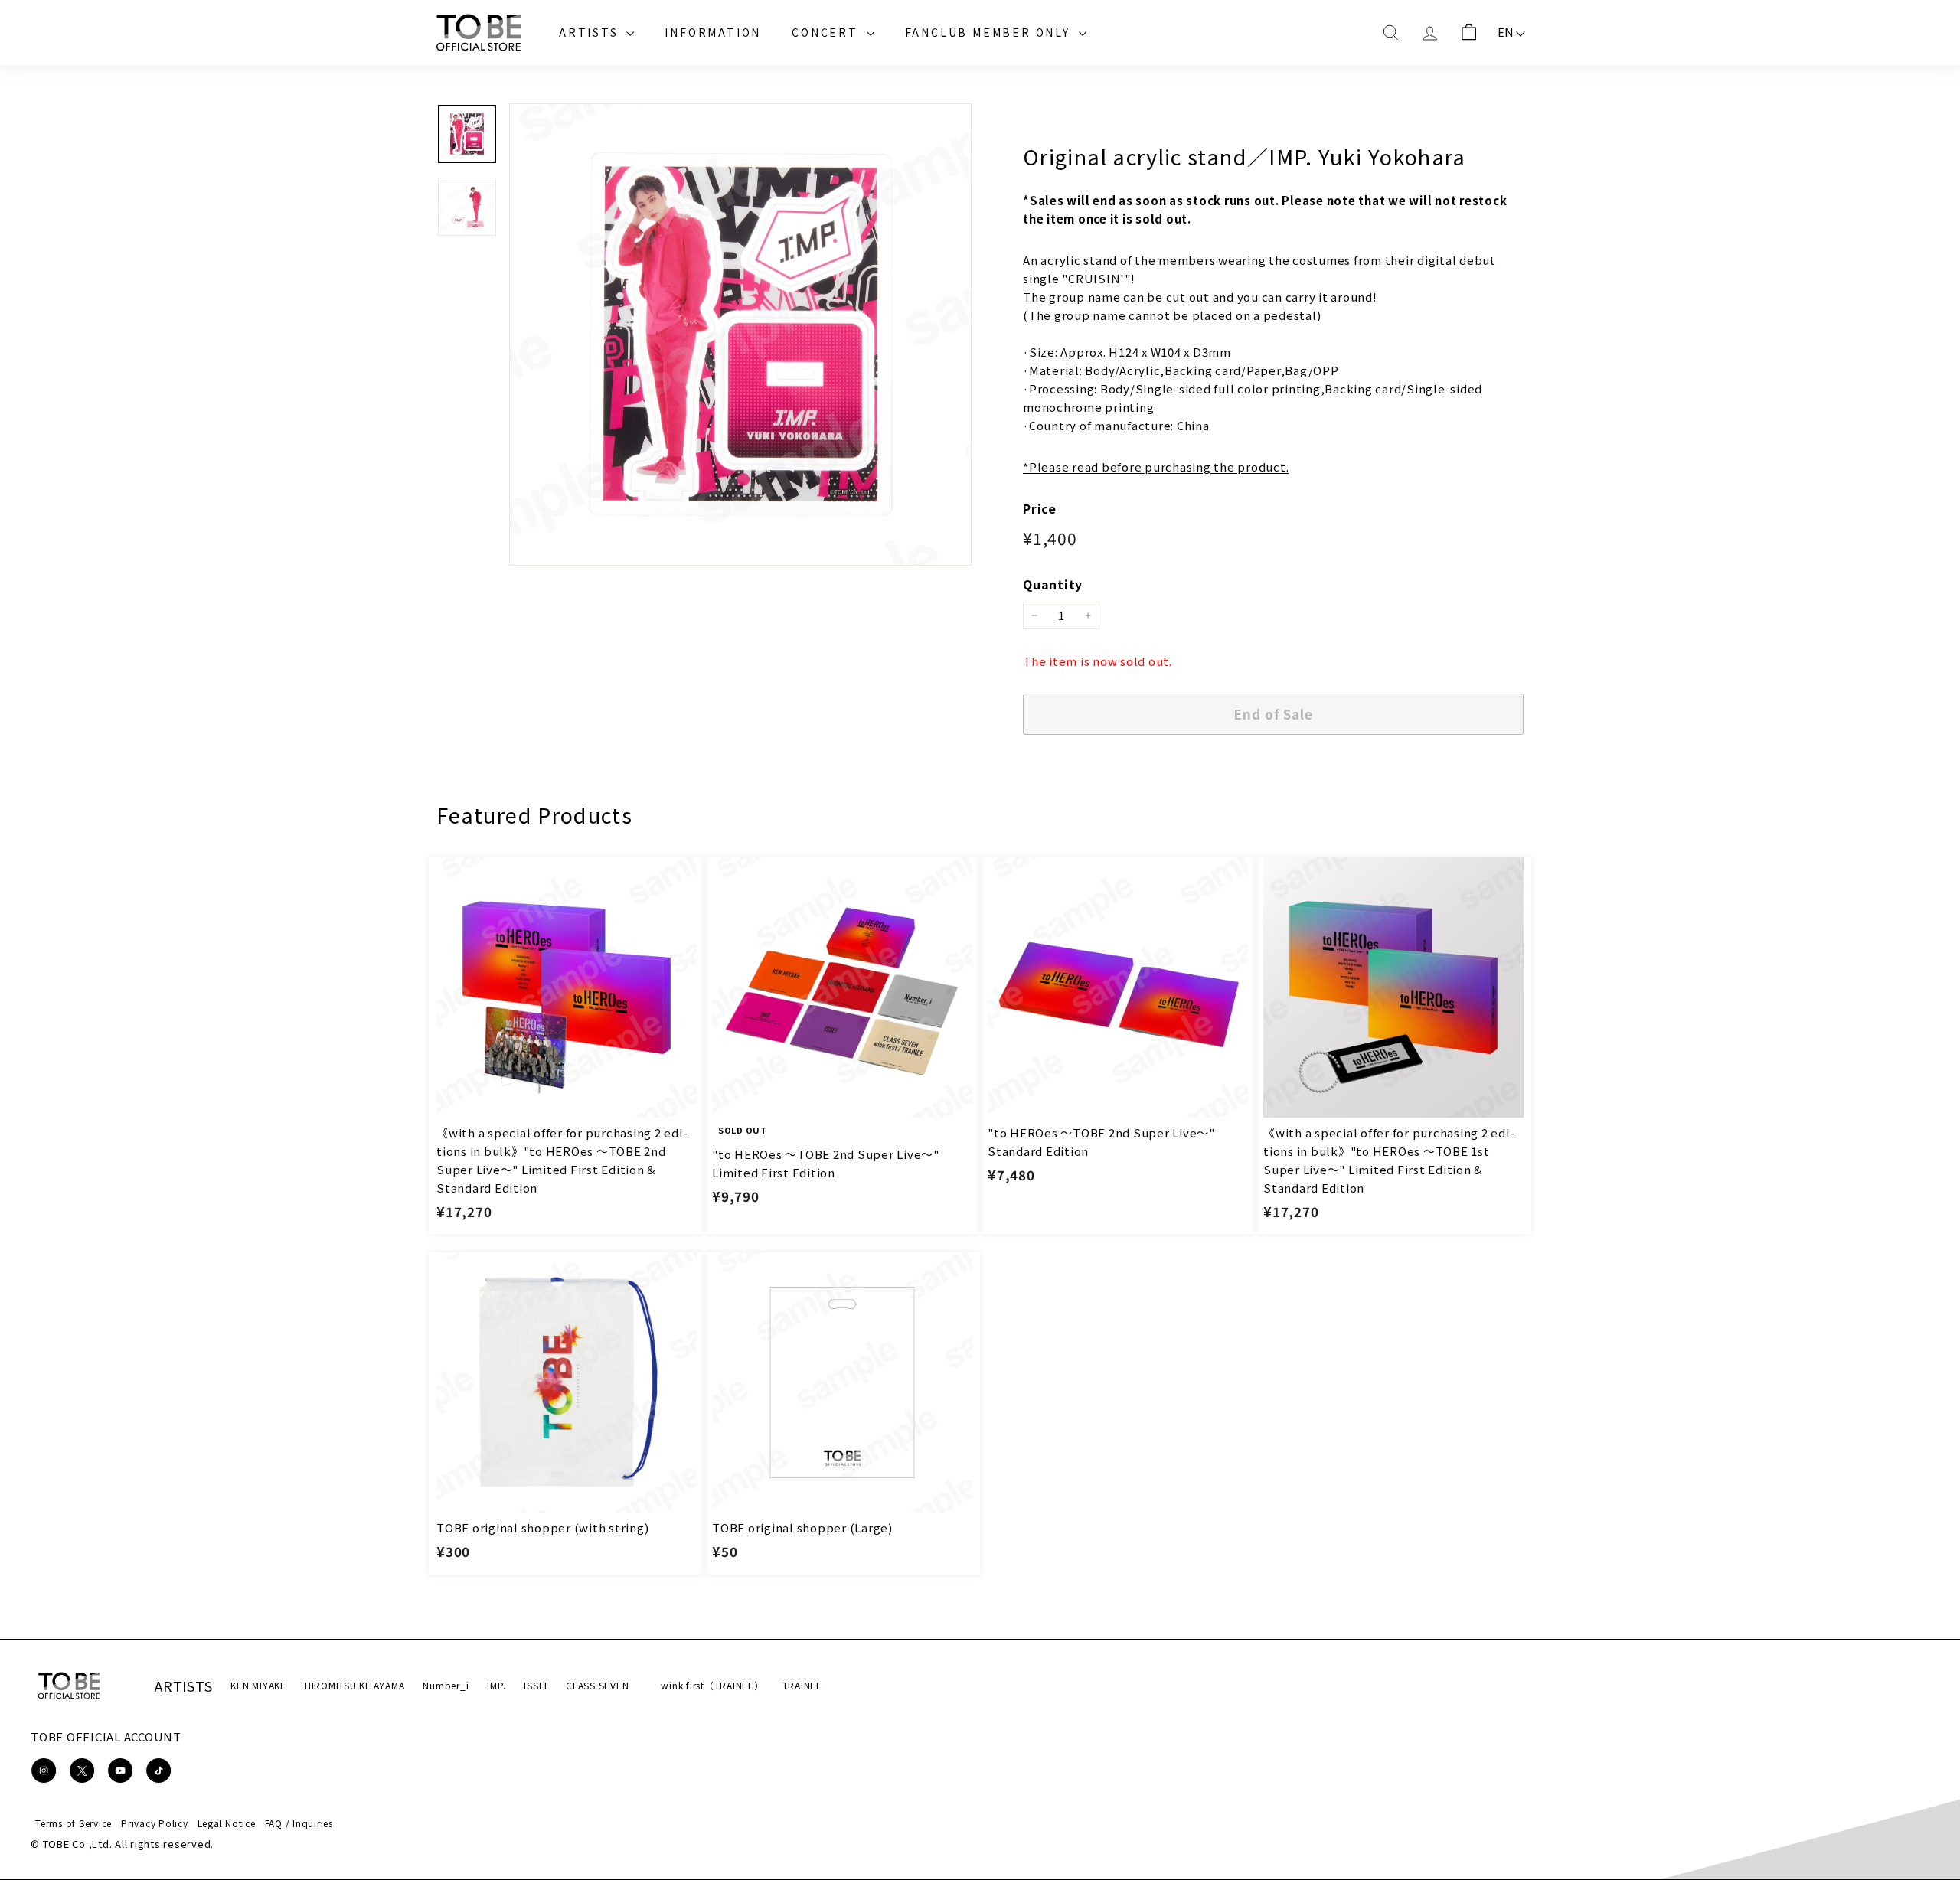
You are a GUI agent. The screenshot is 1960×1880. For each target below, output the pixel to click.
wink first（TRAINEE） (712, 1685)
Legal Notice (227, 1823)
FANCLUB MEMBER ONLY (990, 32)
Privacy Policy (155, 1823)
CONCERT (827, 32)
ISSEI (536, 1685)
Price (1040, 508)
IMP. (496, 1685)
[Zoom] (740, 335)
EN (1506, 32)
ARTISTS (591, 32)
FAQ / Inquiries (299, 1823)
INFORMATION (713, 32)
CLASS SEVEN (597, 1685)
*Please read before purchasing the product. (1156, 467)
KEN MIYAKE (258, 1685)
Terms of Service (73, 1823)
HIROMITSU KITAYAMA (355, 1685)
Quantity (1053, 584)
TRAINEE (802, 1685)
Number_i (446, 1685)
